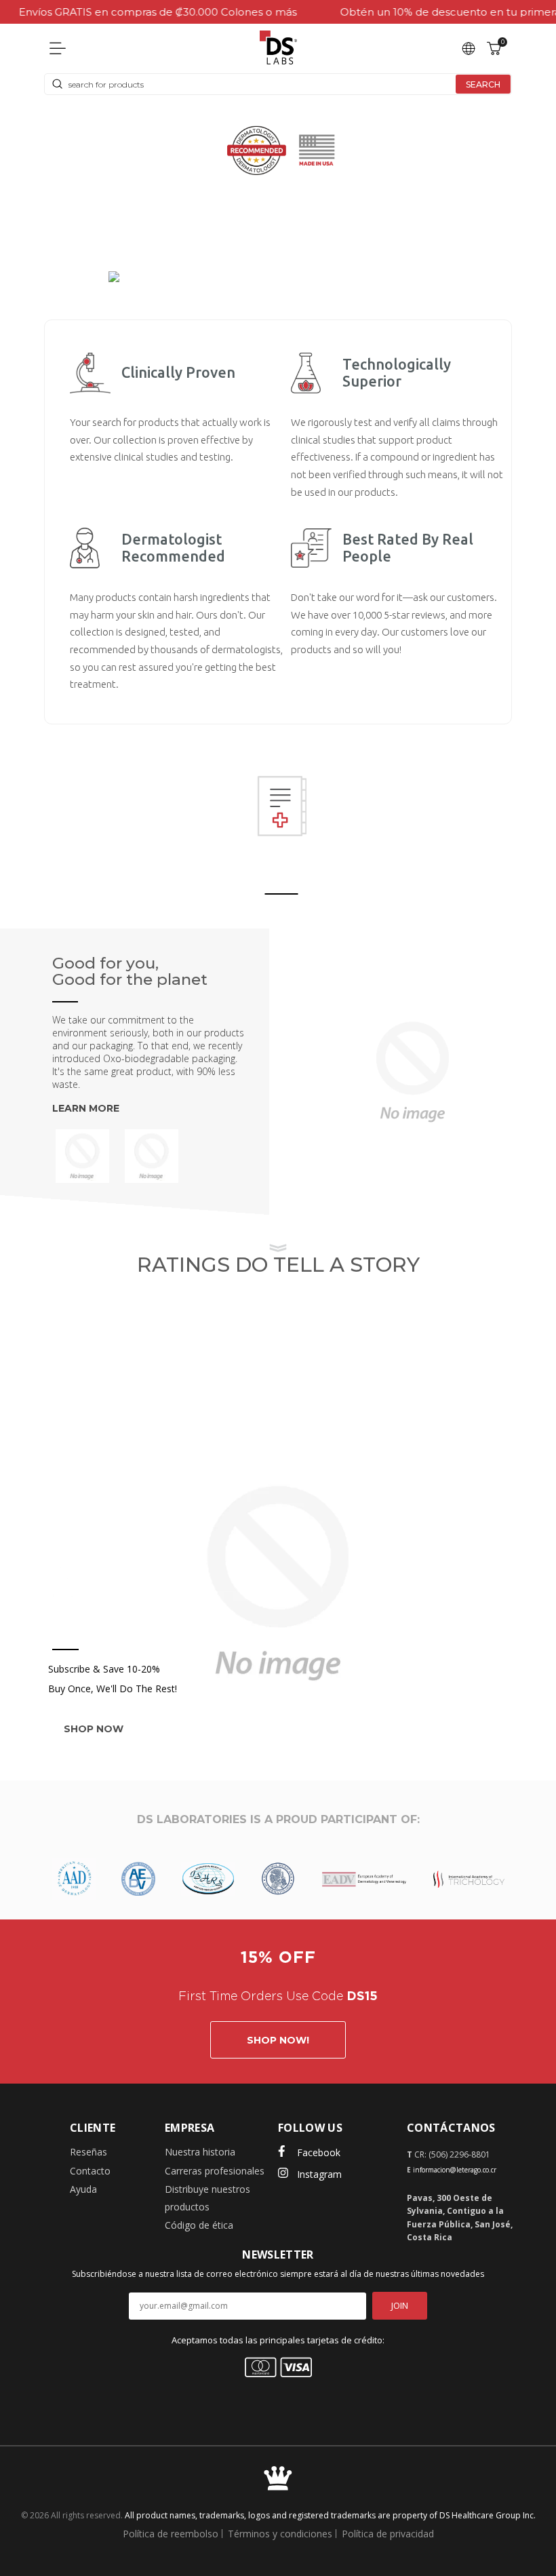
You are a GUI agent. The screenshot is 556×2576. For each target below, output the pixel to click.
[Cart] (494, 47)
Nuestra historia (200, 2152)
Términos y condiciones (280, 2534)
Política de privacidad (388, 2534)
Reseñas (88, 2152)
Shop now (94, 1729)
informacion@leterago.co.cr (455, 2170)
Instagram (319, 2174)
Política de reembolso (171, 2534)
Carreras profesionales (215, 2171)
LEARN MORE (86, 1108)
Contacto (90, 2171)
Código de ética (199, 2225)
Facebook (319, 2152)
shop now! (278, 2040)
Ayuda (83, 2189)
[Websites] (469, 47)
